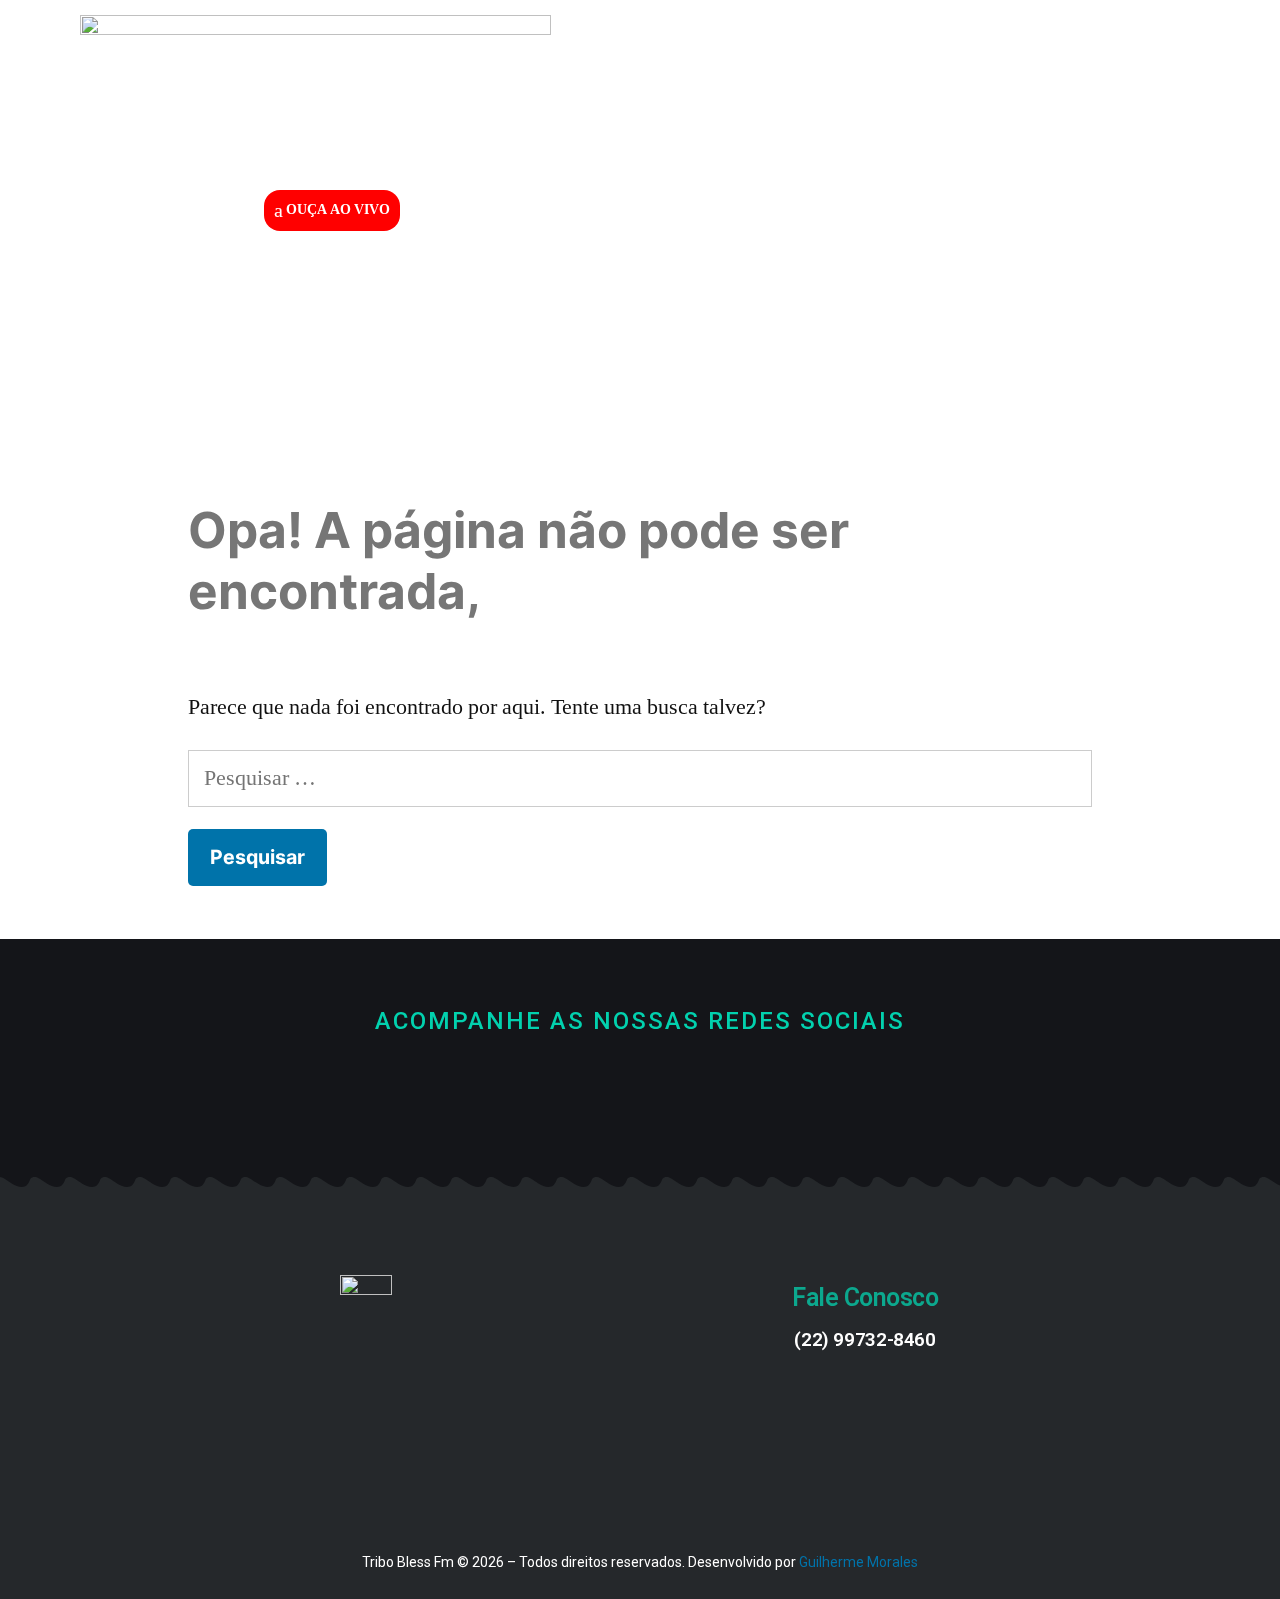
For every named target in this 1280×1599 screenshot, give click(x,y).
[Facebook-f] (573, 1091)
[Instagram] (707, 1091)
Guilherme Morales (858, 1562)
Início (534, 288)
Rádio (648, 288)
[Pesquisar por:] (640, 778)
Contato (915, 288)
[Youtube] (640, 1091)
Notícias (775, 288)
